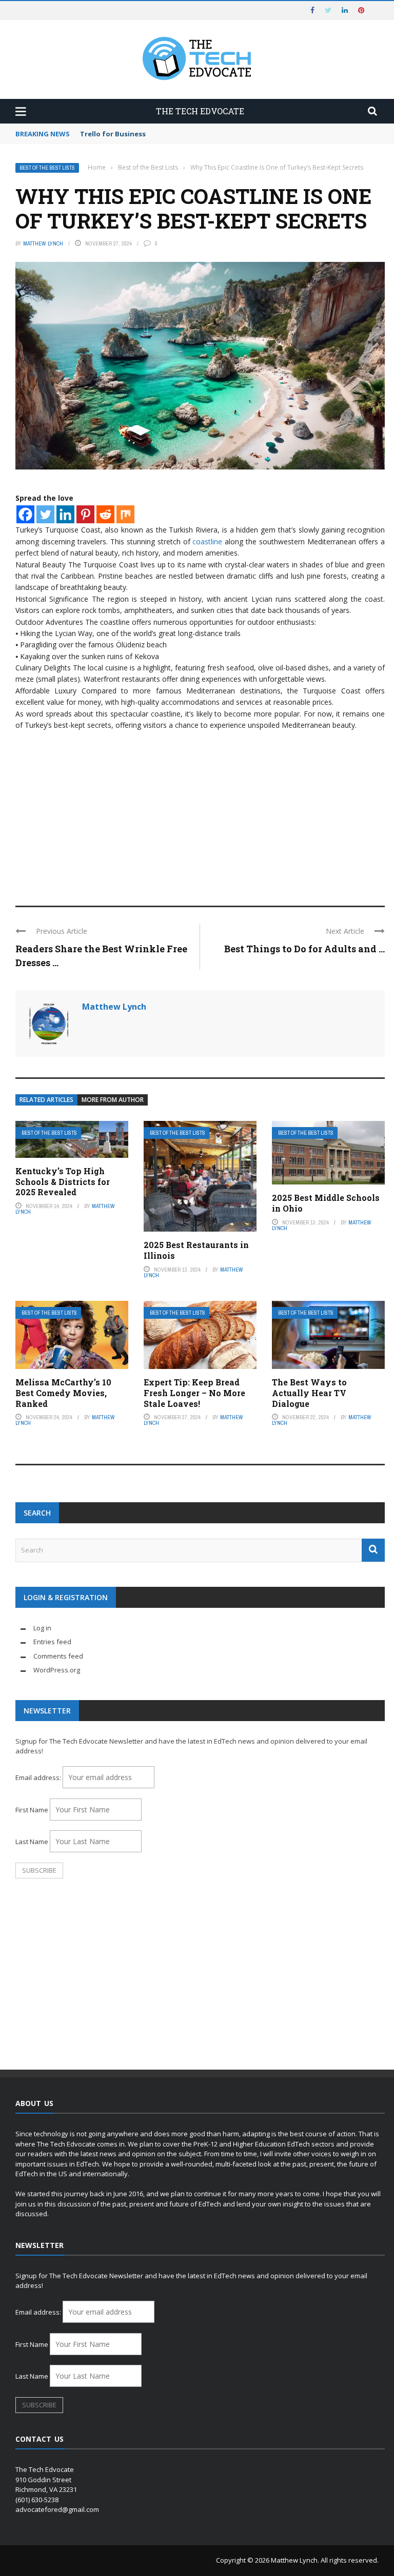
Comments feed (58, 1656)
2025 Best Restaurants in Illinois (196, 1250)
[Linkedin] (65, 514)
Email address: (39, 1777)
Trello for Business (113, 134)
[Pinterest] (85, 514)
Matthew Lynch (43, 243)
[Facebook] (25, 514)
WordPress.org (57, 1670)
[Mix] (125, 514)
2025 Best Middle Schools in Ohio (326, 1203)
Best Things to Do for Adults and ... (304, 949)
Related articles (46, 1100)
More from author (113, 1100)
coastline (207, 541)
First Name (32, 1810)
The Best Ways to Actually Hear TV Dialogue (309, 1393)
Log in (42, 1628)
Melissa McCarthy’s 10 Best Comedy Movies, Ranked (63, 1393)
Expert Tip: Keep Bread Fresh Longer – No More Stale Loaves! (194, 1393)
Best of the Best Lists (47, 168)
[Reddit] (105, 514)
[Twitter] (45, 514)
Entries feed (52, 1642)
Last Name (32, 1842)
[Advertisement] (200, 813)
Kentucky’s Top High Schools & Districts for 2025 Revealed (63, 1182)
